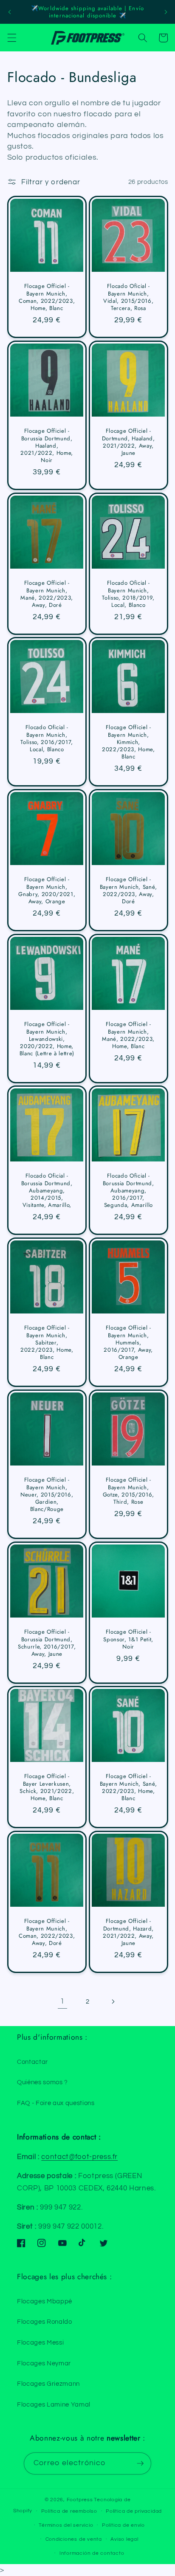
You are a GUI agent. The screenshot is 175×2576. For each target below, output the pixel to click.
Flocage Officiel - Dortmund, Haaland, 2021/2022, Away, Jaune (128, 442)
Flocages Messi (40, 2342)
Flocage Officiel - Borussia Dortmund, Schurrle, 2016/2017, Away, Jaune (47, 1643)
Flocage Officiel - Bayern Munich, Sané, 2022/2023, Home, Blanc (128, 1788)
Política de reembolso (69, 2511)
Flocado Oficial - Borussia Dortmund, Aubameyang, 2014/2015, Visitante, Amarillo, (47, 1191)
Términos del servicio (66, 2525)
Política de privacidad (134, 2511)
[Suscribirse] (140, 2463)
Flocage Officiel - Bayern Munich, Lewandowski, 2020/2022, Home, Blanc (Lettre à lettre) (47, 1039)
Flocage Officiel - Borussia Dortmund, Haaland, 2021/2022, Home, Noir (47, 445)
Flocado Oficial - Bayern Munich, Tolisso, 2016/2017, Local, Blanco (47, 739)
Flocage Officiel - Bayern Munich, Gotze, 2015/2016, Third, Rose (128, 1491)
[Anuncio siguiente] (166, 12)
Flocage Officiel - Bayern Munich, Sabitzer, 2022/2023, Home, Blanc (47, 1343)
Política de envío (123, 2525)
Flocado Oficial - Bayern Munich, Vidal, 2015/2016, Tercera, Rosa (128, 297)
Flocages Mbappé (45, 2301)
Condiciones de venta (74, 2539)
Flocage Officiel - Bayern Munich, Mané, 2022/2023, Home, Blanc (128, 1035)
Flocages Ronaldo (45, 2322)
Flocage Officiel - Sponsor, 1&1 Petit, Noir (128, 1639)
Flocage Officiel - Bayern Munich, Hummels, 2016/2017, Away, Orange (128, 1343)
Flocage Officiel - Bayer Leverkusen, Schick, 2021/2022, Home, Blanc (47, 1788)
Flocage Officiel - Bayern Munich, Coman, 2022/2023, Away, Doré (47, 1932)
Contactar (32, 2062)
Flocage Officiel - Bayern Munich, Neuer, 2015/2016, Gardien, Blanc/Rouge (47, 1494)
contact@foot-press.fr (79, 2157)
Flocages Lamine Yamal (54, 2404)
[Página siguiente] (113, 2002)
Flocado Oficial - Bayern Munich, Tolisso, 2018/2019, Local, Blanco (128, 594)
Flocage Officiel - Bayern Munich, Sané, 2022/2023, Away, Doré (128, 891)
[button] (11, 38)
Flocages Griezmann (48, 2384)
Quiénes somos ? (42, 2082)
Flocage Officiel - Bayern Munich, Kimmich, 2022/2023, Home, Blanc (128, 742)
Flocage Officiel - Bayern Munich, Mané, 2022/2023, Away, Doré (47, 594)
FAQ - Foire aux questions (56, 2103)
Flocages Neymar (44, 2363)
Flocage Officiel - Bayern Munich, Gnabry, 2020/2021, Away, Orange (47, 891)
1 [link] (62, 2001)
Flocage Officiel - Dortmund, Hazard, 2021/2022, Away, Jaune (128, 1932)
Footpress (80, 2500)
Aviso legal (124, 2539)
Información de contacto (92, 2553)
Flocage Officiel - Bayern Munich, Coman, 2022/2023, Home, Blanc (47, 297)
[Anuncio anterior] (9, 12)
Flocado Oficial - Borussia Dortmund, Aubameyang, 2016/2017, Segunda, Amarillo (128, 1191)
